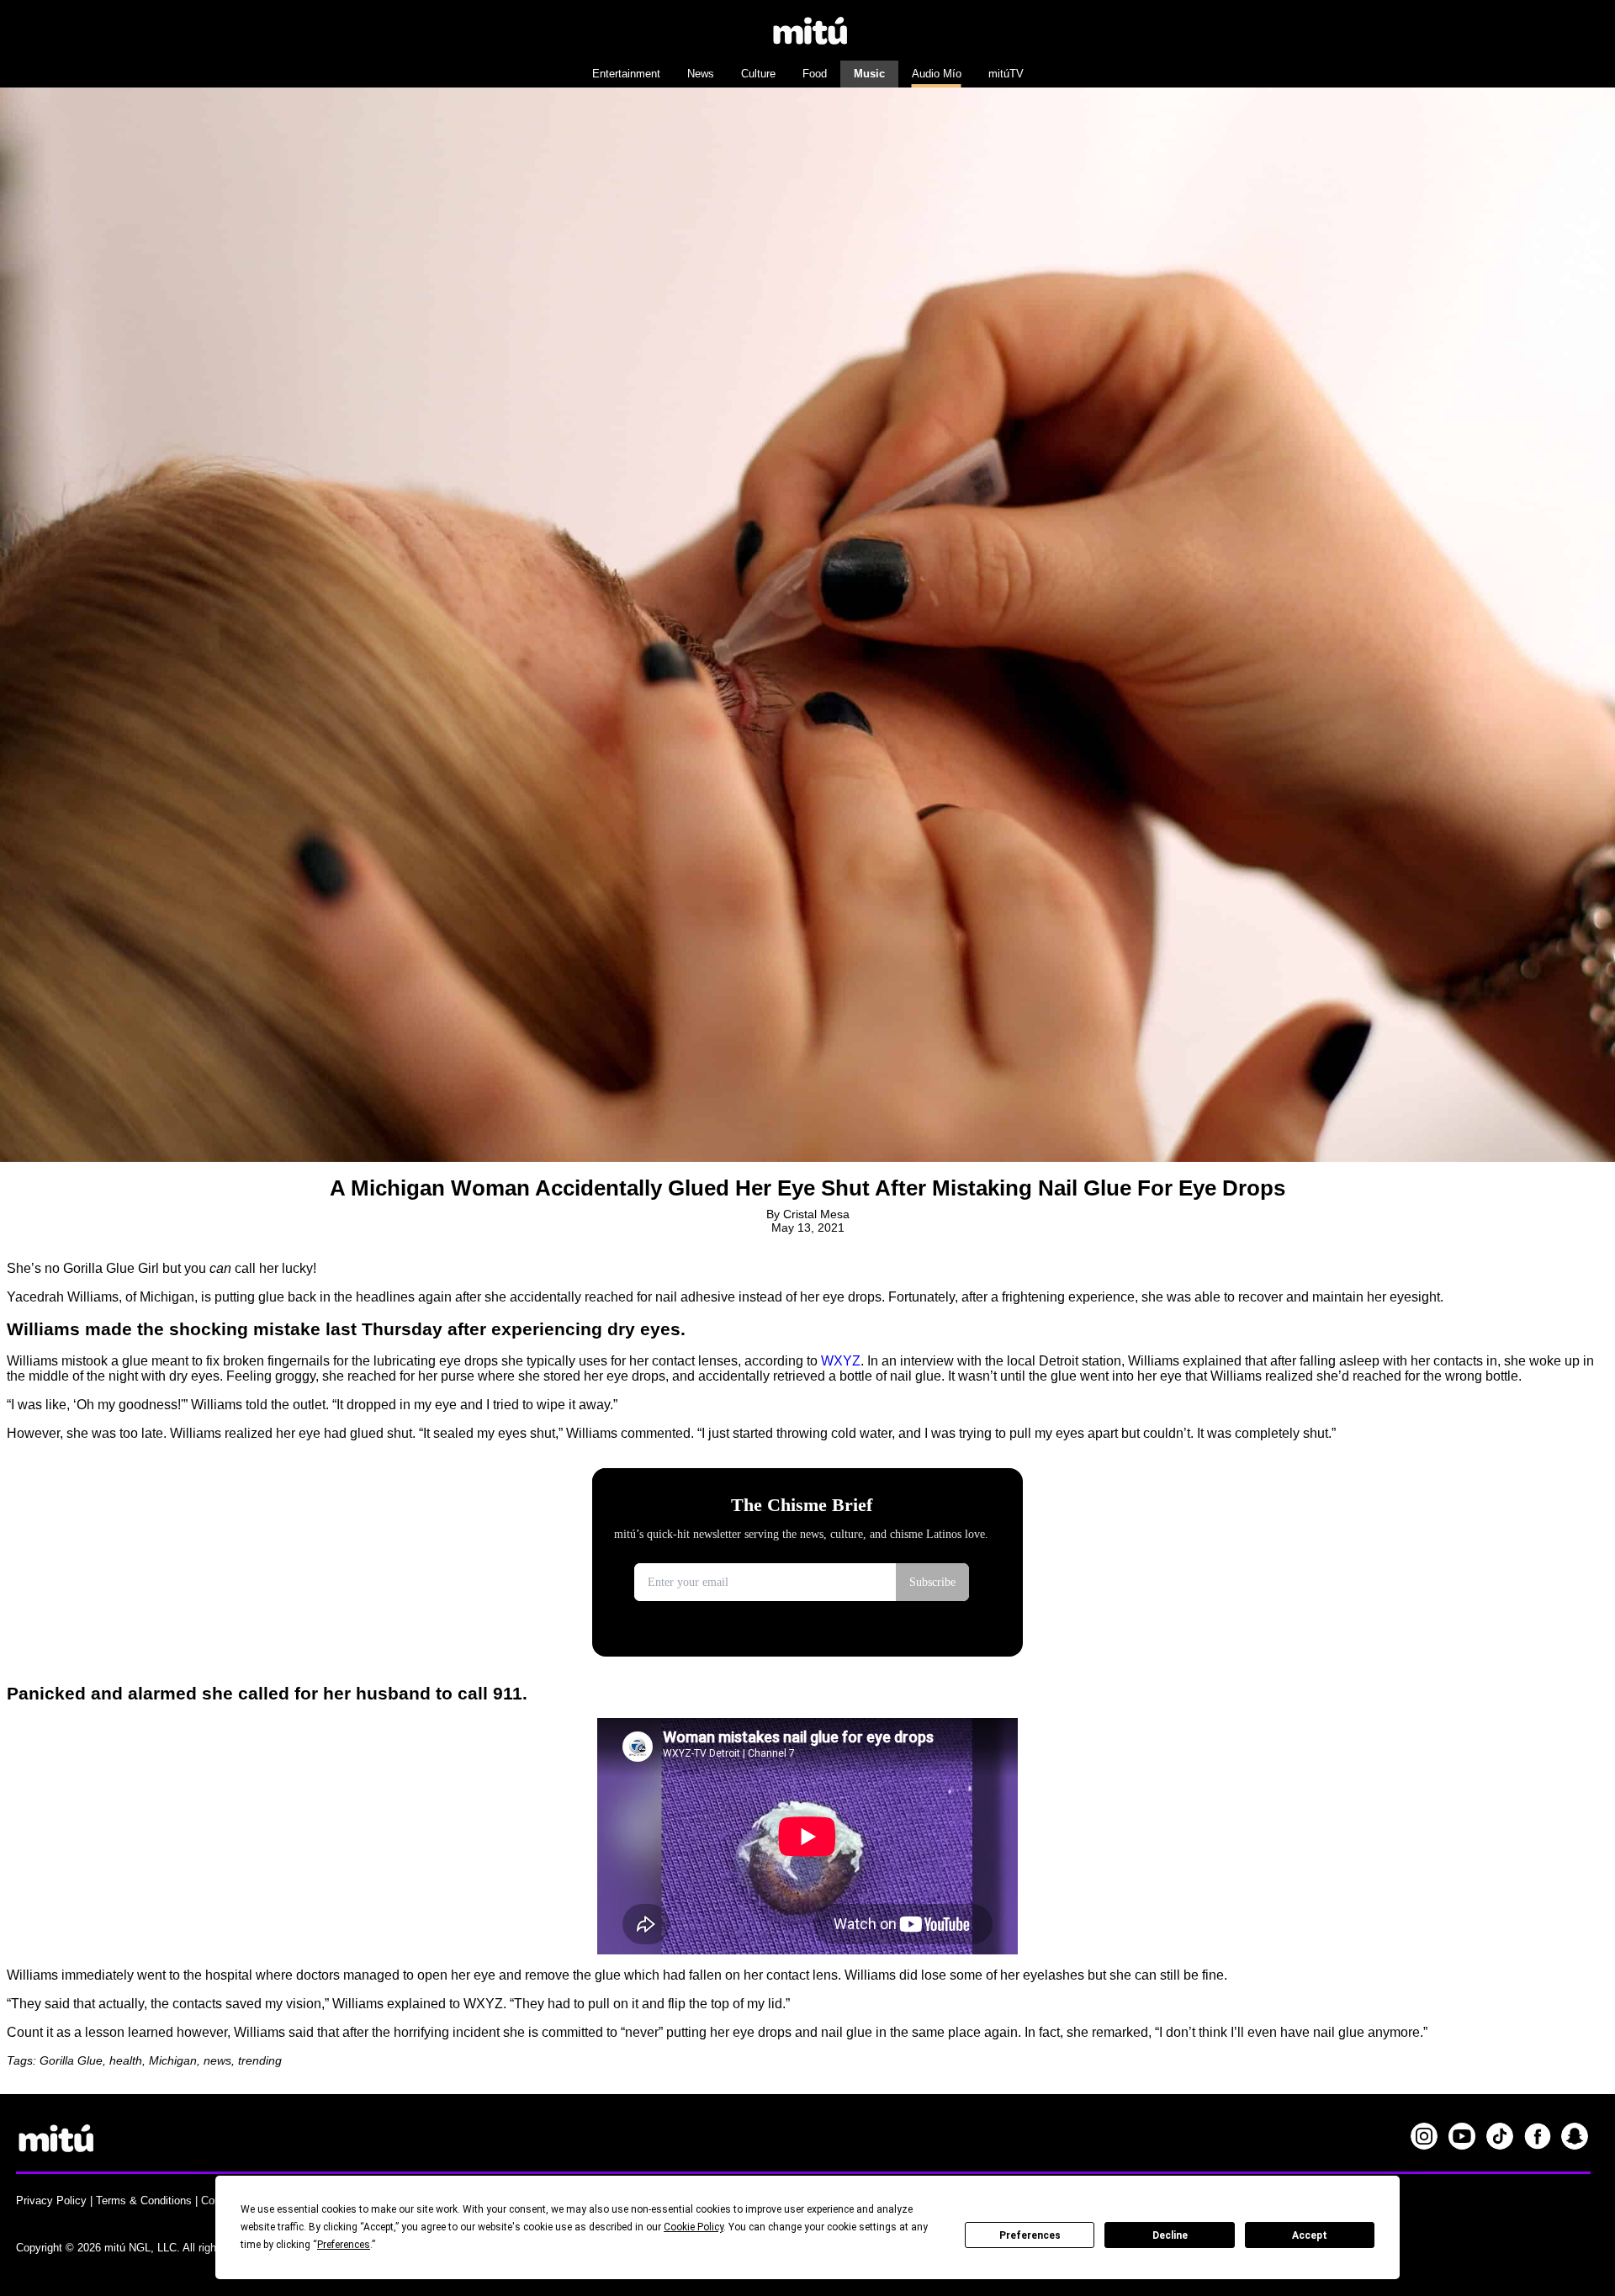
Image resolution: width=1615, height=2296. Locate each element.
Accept (1310, 2235)
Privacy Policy (51, 2201)
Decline (1170, 2235)
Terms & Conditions (144, 2201)
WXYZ (841, 1361)
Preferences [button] (344, 2245)
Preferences (1030, 2235)
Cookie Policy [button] (694, 2227)
